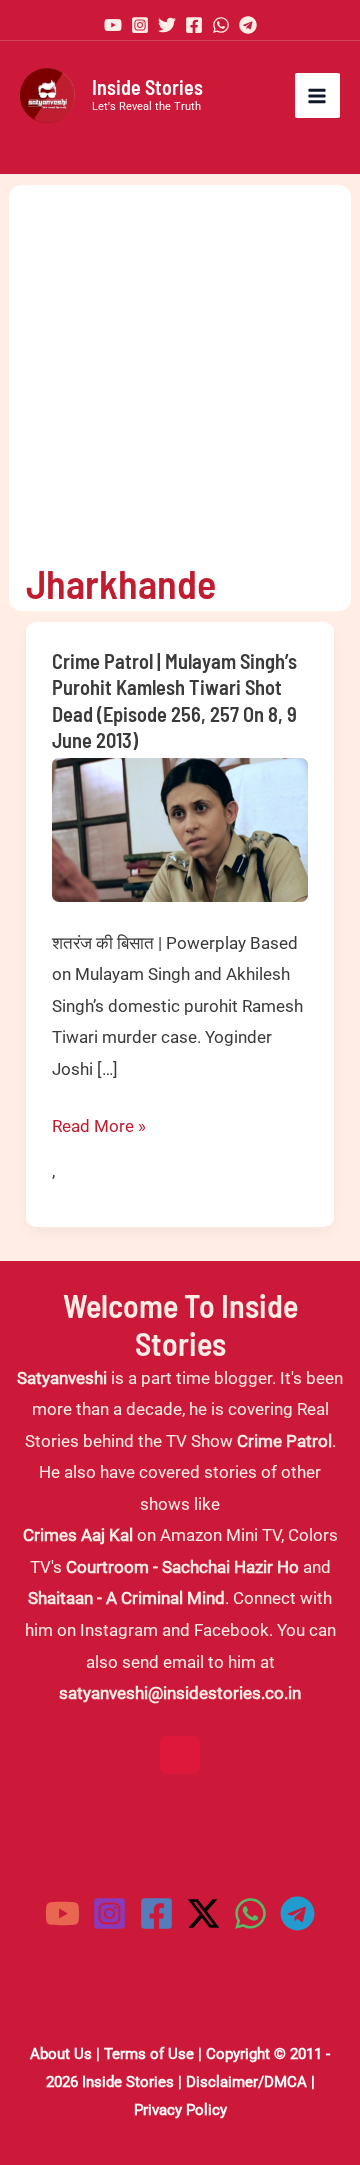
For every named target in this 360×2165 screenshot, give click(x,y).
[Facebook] (194, 25)
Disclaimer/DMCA (246, 2082)
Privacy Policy (180, 2110)
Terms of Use (149, 2054)
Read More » (99, 1129)
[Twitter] (167, 25)
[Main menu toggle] (318, 96)
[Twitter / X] (203, 1913)
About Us (61, 2054)
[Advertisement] (180, 365)
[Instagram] (140, 25)
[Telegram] (248, 25)
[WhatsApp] (221, 25)
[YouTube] (113, 25)
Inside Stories (147, 87)
